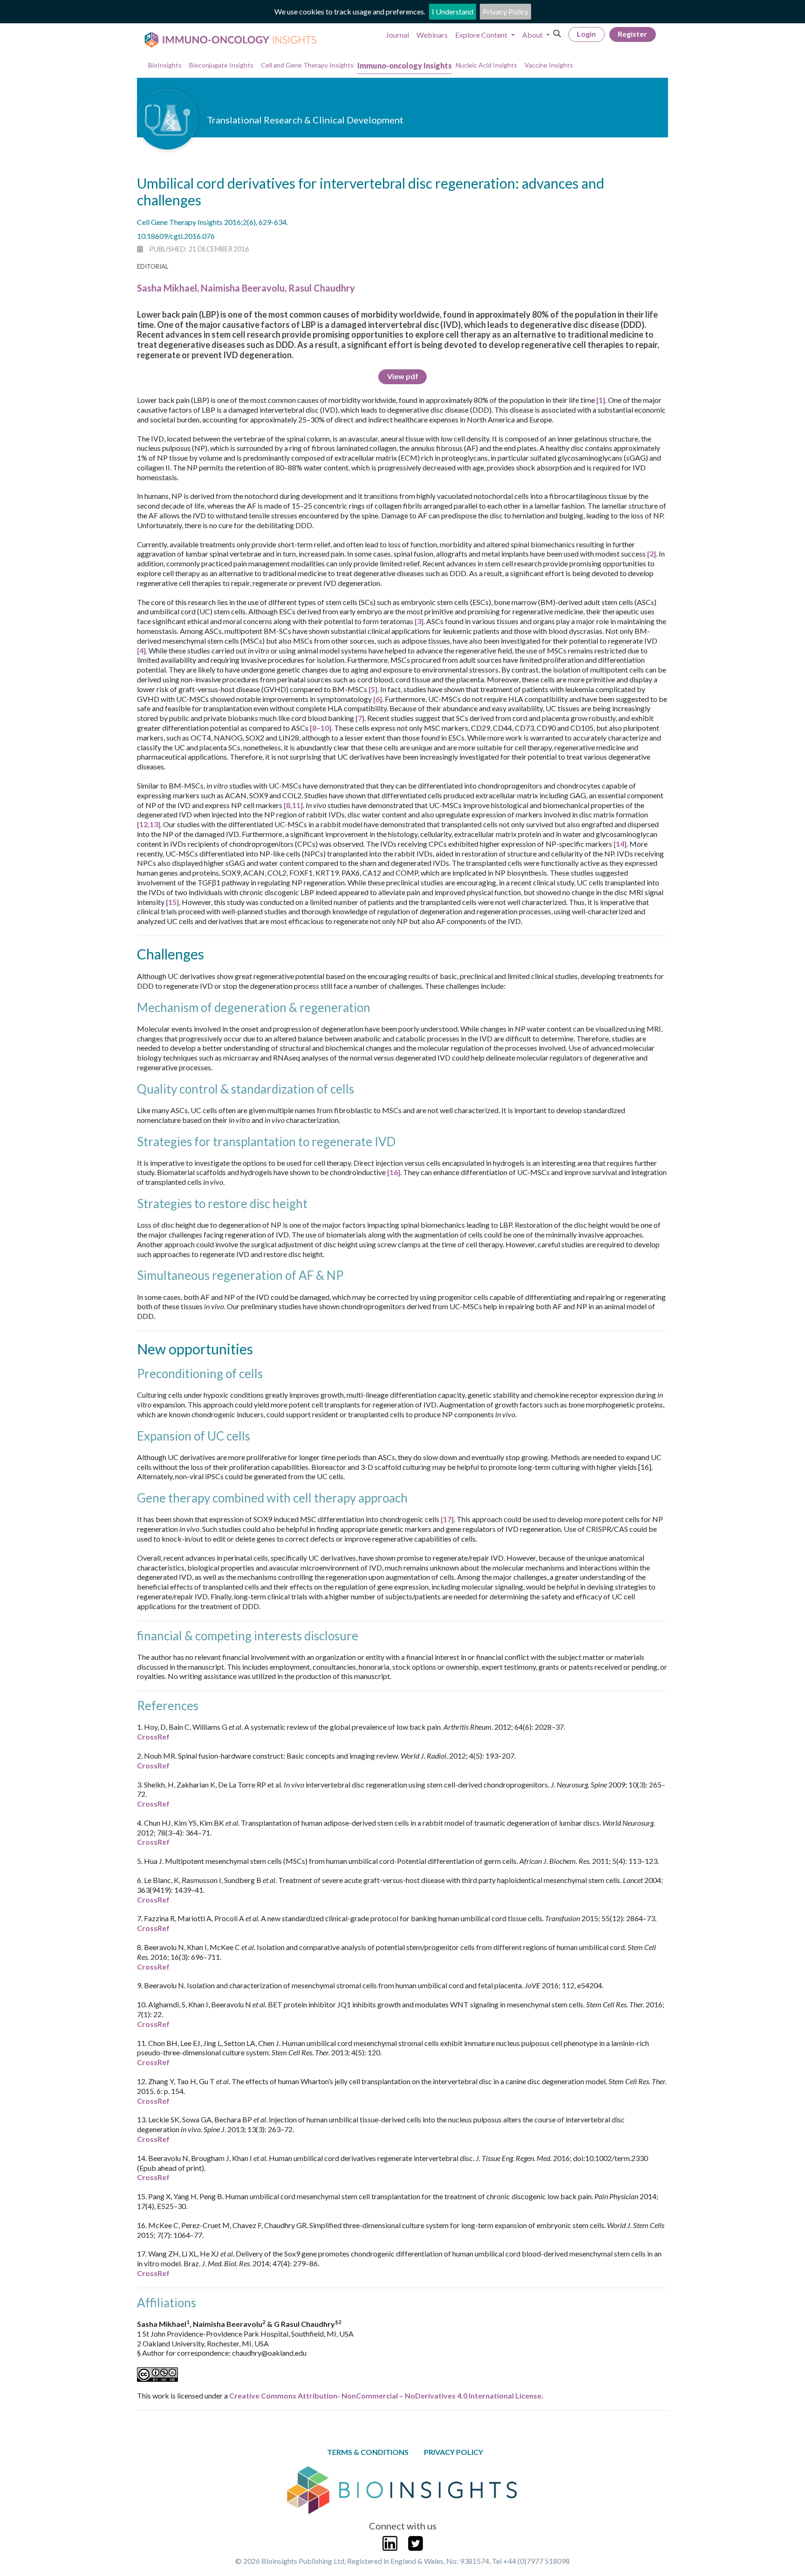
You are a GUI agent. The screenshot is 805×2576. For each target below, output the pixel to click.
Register (632, 34)
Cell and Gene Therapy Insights (307, 65)
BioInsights (165, 65)
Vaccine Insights (549, 65)
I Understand (453, 11)
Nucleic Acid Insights (486, 65)
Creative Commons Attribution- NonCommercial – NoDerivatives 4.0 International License (385, 2396)
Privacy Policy (505, 11)
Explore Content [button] (482, 35)
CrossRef (153, 1737)
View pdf (403, 376)
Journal (397, 35)
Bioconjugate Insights (221, 65)
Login (586, 34)
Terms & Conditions (368, 2452)
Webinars (432, 35)
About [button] (533, 35)
